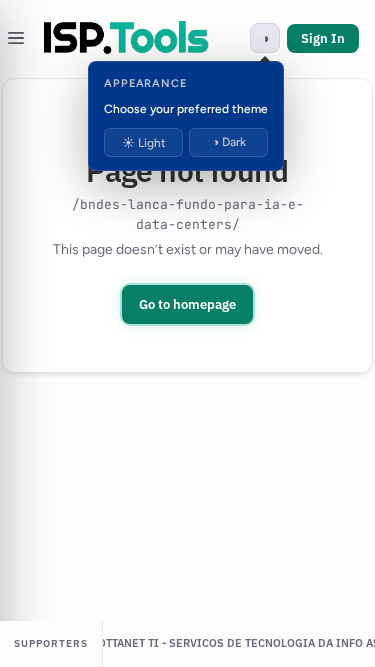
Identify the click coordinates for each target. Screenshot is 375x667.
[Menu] (16, 38)
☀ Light (144, 143)
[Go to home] (126, 38)
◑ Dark (229, 142)
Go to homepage (187, 304)
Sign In (323, 38)
